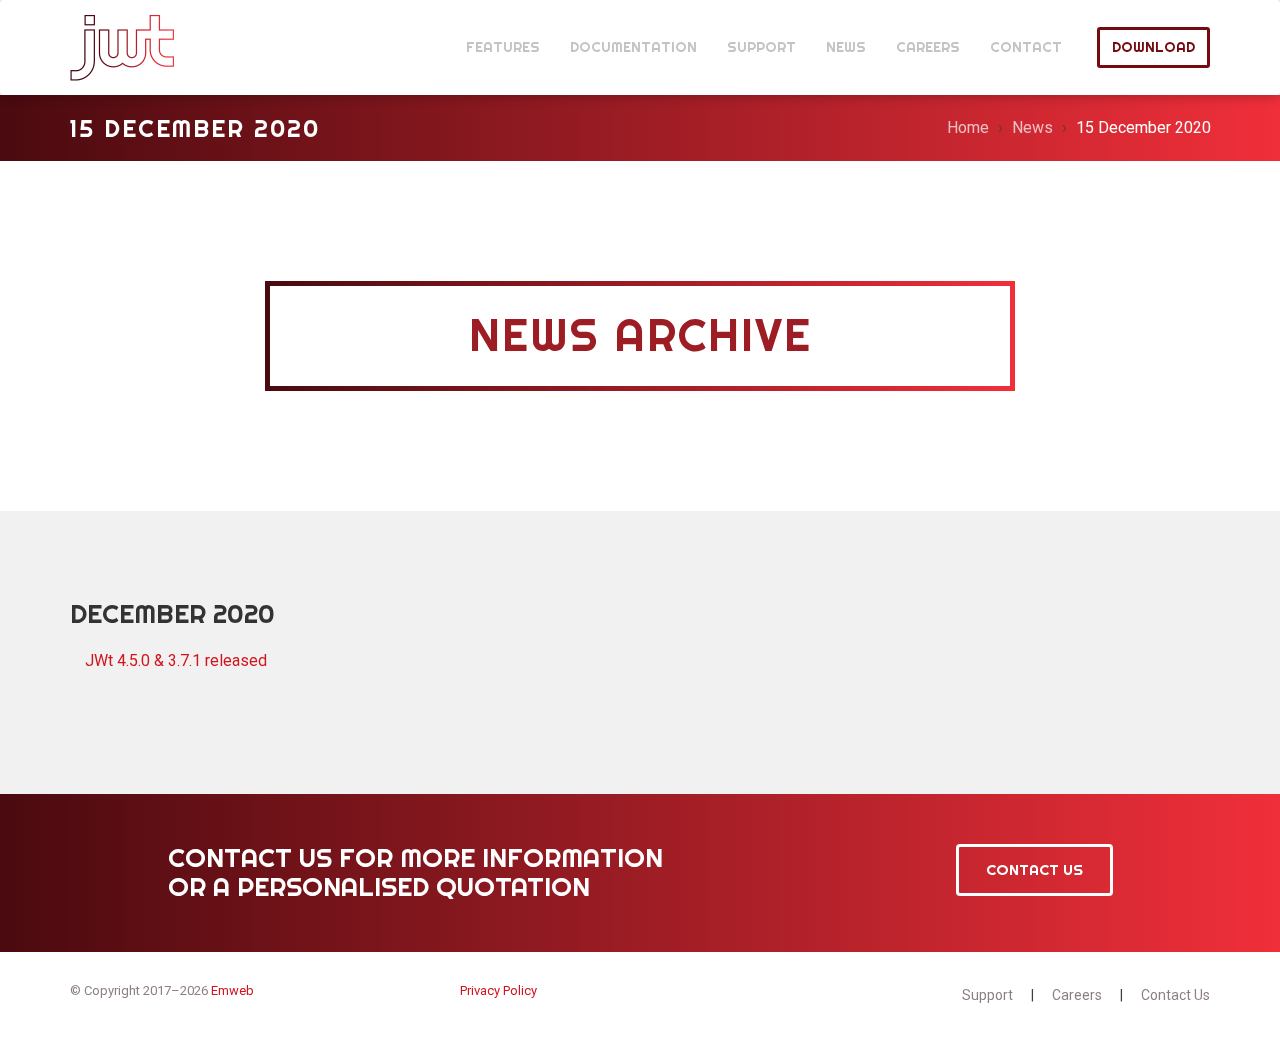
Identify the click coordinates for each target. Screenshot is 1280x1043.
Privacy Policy (498, 990)
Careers (1077, 995)
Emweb (232, 990)
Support (987, 995)
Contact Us (1034, 869)
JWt (122, 47)
